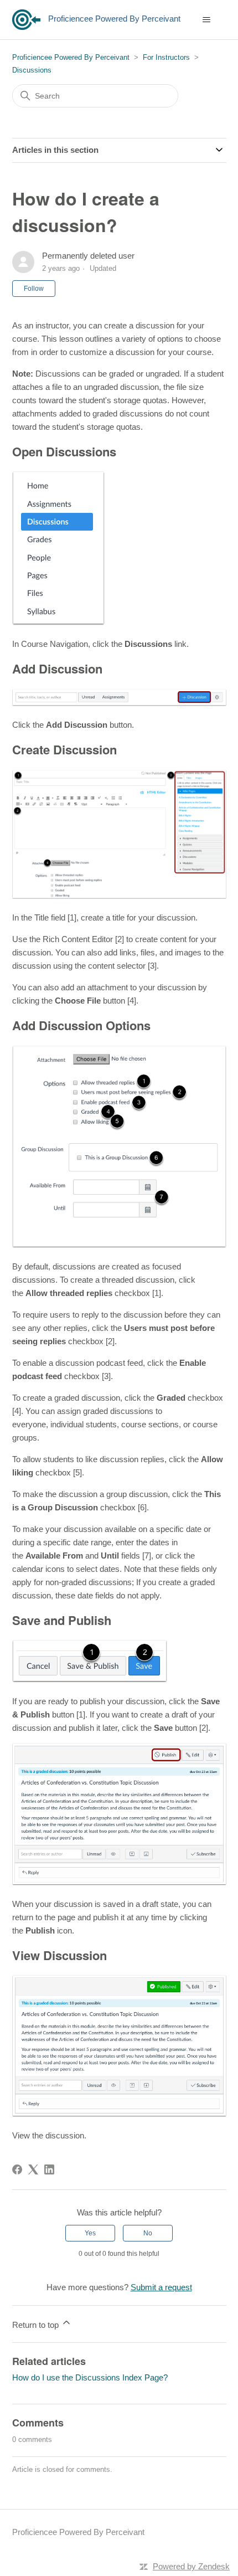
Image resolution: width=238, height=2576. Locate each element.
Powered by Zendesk (191, 2566)
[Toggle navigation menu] (207, 20)
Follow (34, 289)
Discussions (32, 70)
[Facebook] (17, 2169)
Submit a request (161, 2287)
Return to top (37, 2325)
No (148, 2233)
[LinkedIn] (49, 2169)
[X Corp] (33, 2169)
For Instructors (166, 57)
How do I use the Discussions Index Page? (90, 2377)
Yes (90, 2233)
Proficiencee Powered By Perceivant (71, 57)
